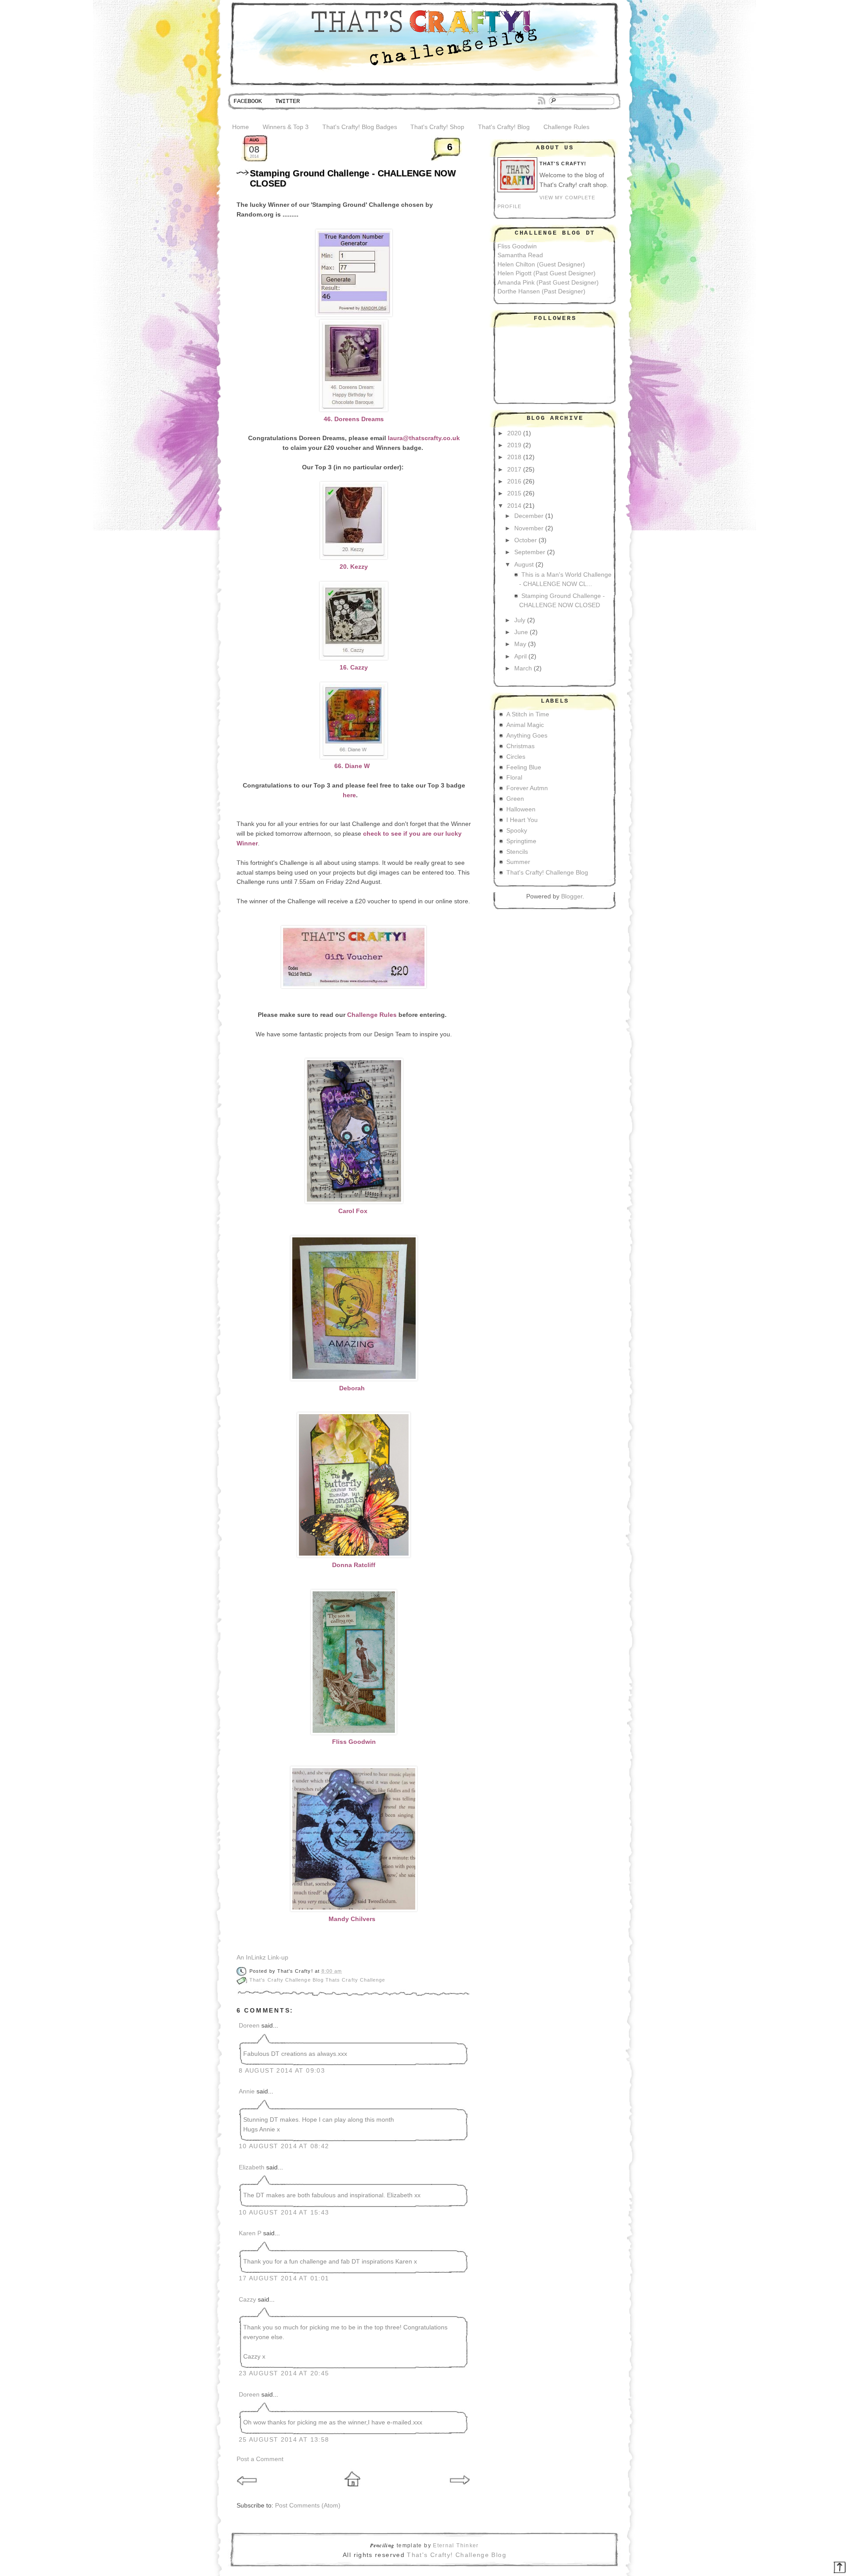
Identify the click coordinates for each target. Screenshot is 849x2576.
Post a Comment (260, 2459)
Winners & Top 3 (286, 127)
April (520, 656)
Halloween (521, 809)
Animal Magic (525, 725)
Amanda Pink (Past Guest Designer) (548, 283)
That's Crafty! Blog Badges (360, 127)
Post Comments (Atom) (308, 2506)
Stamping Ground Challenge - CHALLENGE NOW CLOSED (353, 178)
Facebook (248, 101)
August (524, 565)
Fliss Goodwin (517, 246)
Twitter (287, 101)
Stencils (517, 852)
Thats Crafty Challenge (355, 1980)
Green (515, 799)
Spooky (517, 831)
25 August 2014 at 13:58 (284, 2440)
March (523, 668)
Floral (514, 778)
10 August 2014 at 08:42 (284, 2146)
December (529, 516)
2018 (514, 457)
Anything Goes (527, 736)
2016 (514, 481)
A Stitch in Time (528, 714)
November (529, 528)
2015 (514, 493)
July (520, 620)
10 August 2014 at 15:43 (284, 2213)
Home (241, 127)
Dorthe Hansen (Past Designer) (541, 291)
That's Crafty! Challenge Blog (547, 873)
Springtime (521, 841)
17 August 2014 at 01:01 (284, 2278)
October (526, 540)
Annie (247, 2091)
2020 (514, 433)
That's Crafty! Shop (437, 127)
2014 (514, 506)
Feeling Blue (524, 767)
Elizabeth (252, 2167)
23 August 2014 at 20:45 (284, 2373)
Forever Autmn (527, 788)
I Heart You (522, 820)
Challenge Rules (566, 127)
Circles (516, 757)
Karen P (250, 2233)
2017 (514, 470)
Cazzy (247, 2300)
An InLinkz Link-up (262, 1958)
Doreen (249, 2026)
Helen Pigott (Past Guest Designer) (547, 273)
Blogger (572, 896)
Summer (518, 862)
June (521, 632)
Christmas (520, 746)
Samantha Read (520, 255)
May (520, 644)
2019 (514, 445)
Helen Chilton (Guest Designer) (541, 264)
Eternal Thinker (456, 2545)
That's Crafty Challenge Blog (287, 1980)
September (530, 552)
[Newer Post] (248, 2489)
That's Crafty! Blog (504, 127)
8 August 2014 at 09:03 (282, 2071)
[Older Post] (460, 2489)
